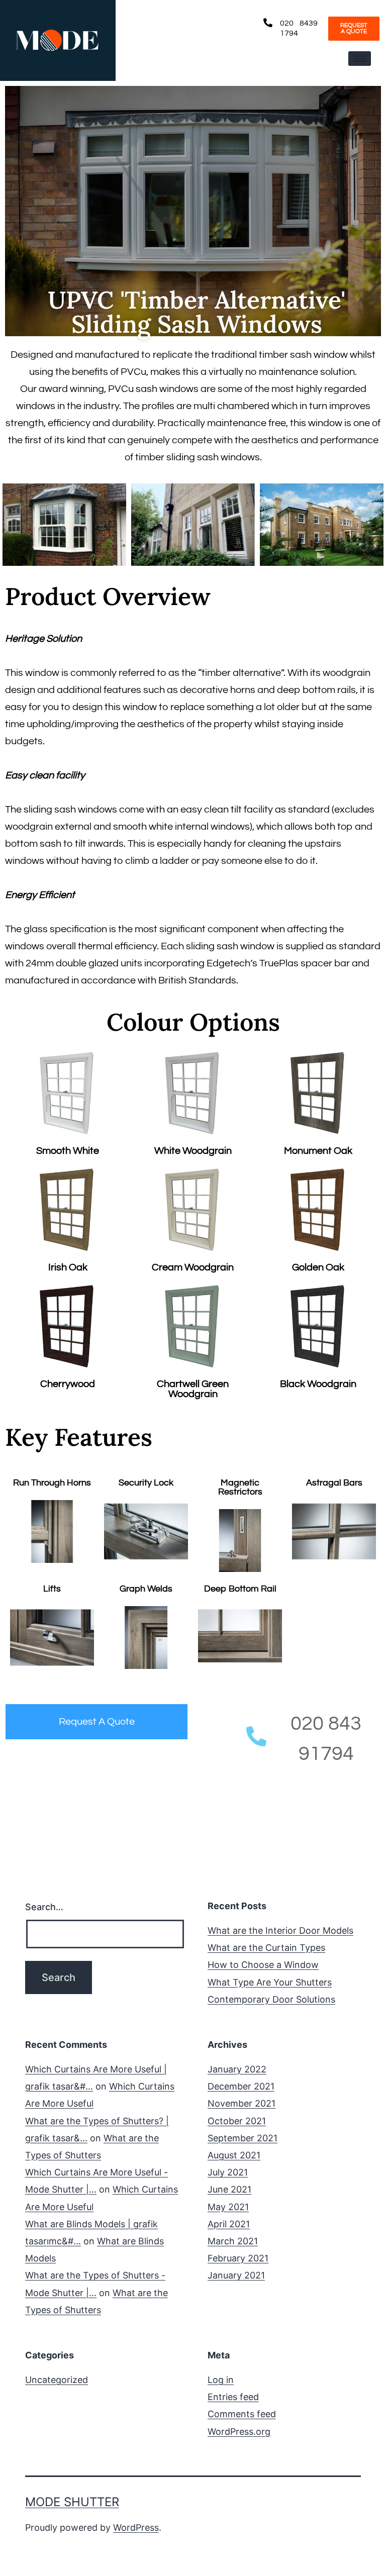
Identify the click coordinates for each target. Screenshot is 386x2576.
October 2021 (237, 2121)
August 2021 (234, 2155)
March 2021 (233, 2241)
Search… (44, 1907)
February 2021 (238, 2258)
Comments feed (242, 2414)
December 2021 (241, 2086)
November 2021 (242, 2103)
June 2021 (229, 2189)
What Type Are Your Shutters (270, 1982)
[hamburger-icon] (360, 59)
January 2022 (237, 2069)
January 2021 (236, 2275)
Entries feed (233, 2397)
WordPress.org (239, 2432)
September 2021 (243, 2138)
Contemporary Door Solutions (271, 1999)
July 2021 (228, 2172)
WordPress (136, 2528)
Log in (221, 2380)
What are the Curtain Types (266, 1948)
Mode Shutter (72, 2502)
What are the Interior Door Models (280, 1930)
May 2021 (228, 2207)
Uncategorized (57, 2380)
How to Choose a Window (263, 1965)
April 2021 (229, 2224)
